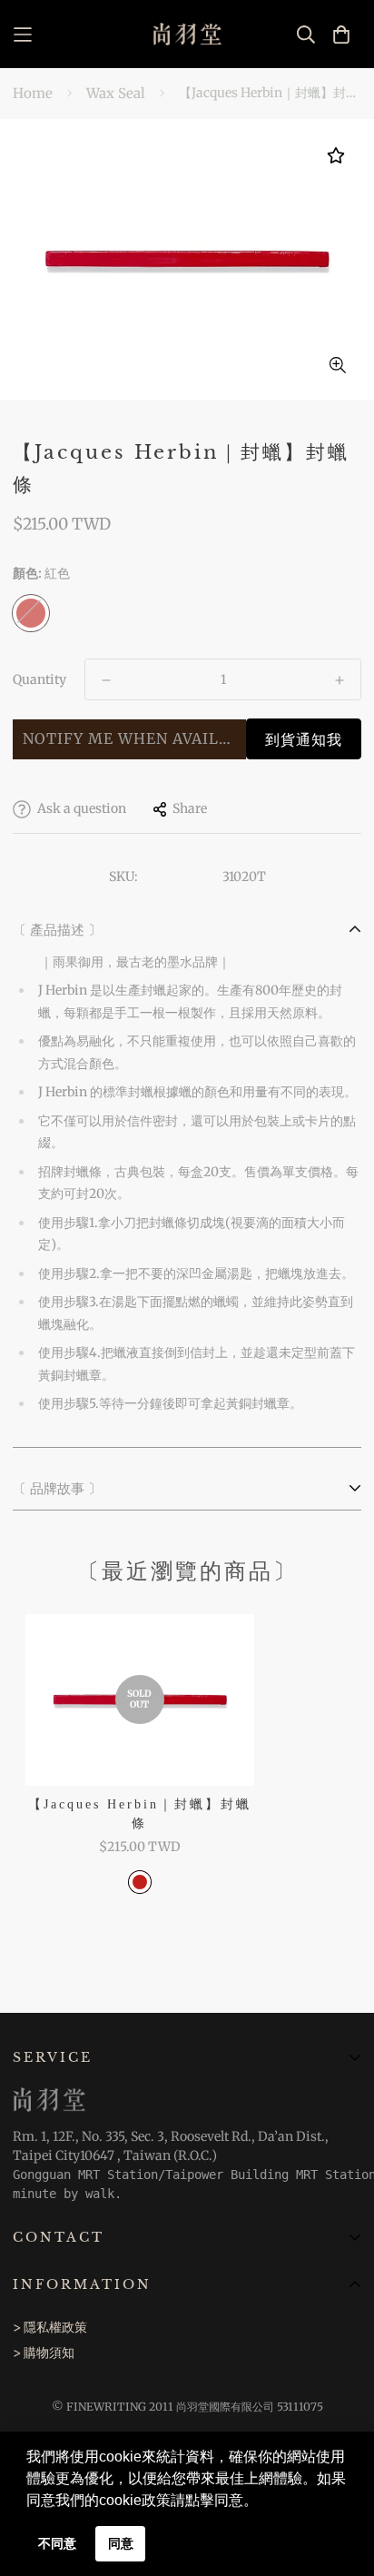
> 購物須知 (44, 2353)
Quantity (39, 679)
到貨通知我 (304, 739)
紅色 (31, 613)
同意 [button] (121, 2543)
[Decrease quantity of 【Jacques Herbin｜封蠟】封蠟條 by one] (106, 680)
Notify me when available (134, 738)
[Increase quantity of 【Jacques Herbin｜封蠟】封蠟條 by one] (340, 680)
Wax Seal (116, 93)
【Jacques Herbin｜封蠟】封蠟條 (140, 1814)
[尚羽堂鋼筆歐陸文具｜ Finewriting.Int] (187, 34)
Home (33, 93)
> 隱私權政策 (50, 2327)
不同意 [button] (57, 2543)
